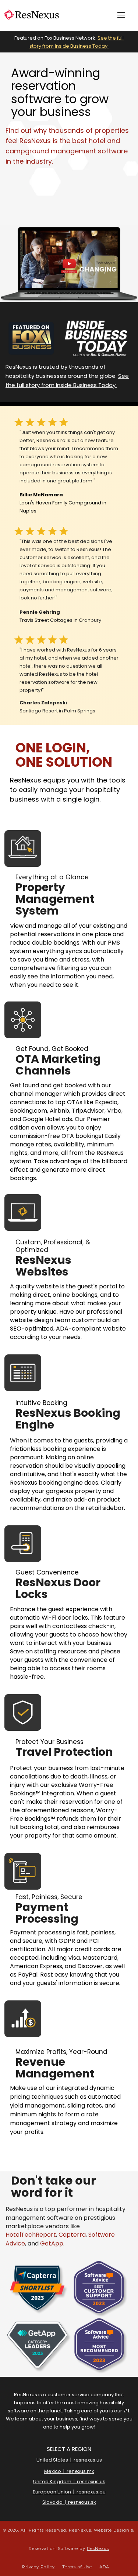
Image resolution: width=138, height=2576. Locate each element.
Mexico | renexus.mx (69, 2472)
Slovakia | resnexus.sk (69, 2502)
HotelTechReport (31, 2235)
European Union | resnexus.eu (69, 2492)
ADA (104, 2567)
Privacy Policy (38, 2567)
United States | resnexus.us (69, 2460)
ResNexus (98, 2548)
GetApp (52, 2243)
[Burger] (121, 15)
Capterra (72, 2235)
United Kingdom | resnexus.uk (69, 2482)
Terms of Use (77, 2567)
